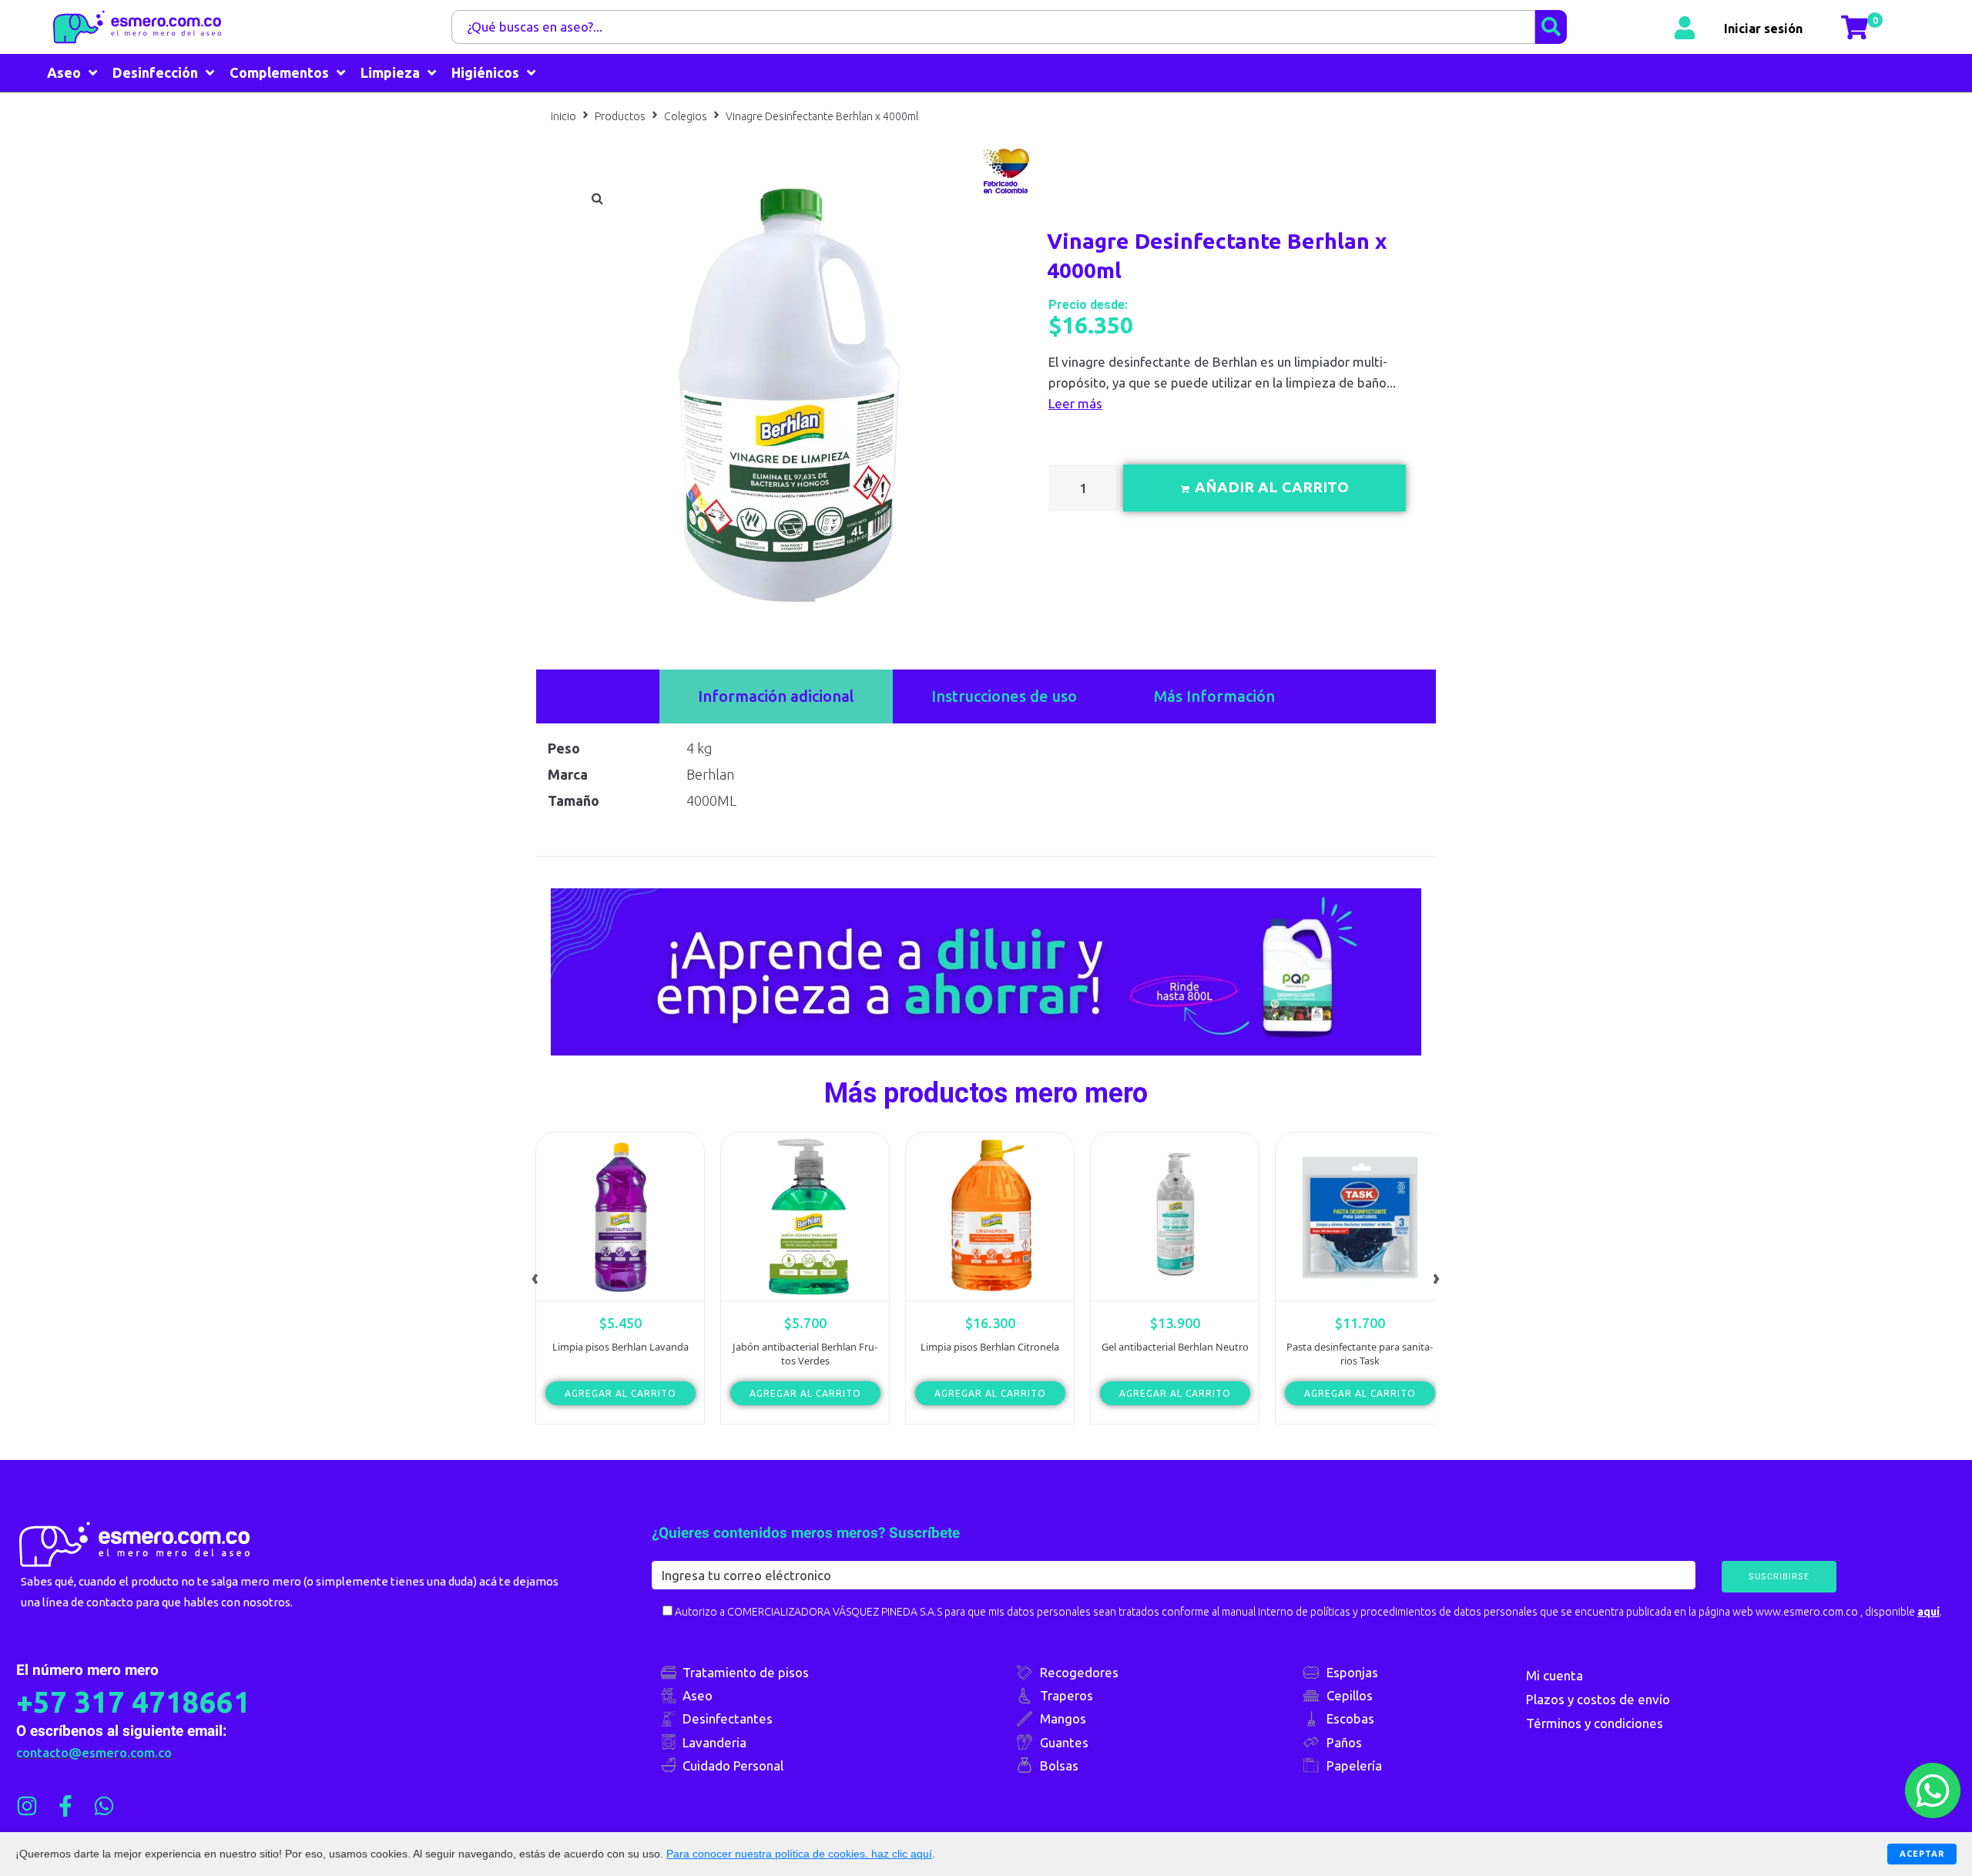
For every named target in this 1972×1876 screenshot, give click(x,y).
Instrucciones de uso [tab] (1004, 696)
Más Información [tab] (1214, 696)
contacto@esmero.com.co (94, 1752)
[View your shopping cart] (1856, 27)
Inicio (563, 116)
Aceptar (1922, 1854)
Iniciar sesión (1763, 27)
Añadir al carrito (1272, 487)
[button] (597, 198)
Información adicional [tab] (776, 696)
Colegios (686, 116)
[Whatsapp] (104, 1806)
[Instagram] (27, 1806)
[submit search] (1551, 27)
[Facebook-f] (65, 1806)
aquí (1928, 1612)
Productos (620, 116)
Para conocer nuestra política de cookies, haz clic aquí (799, 1854)
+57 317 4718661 (133, 1702)
